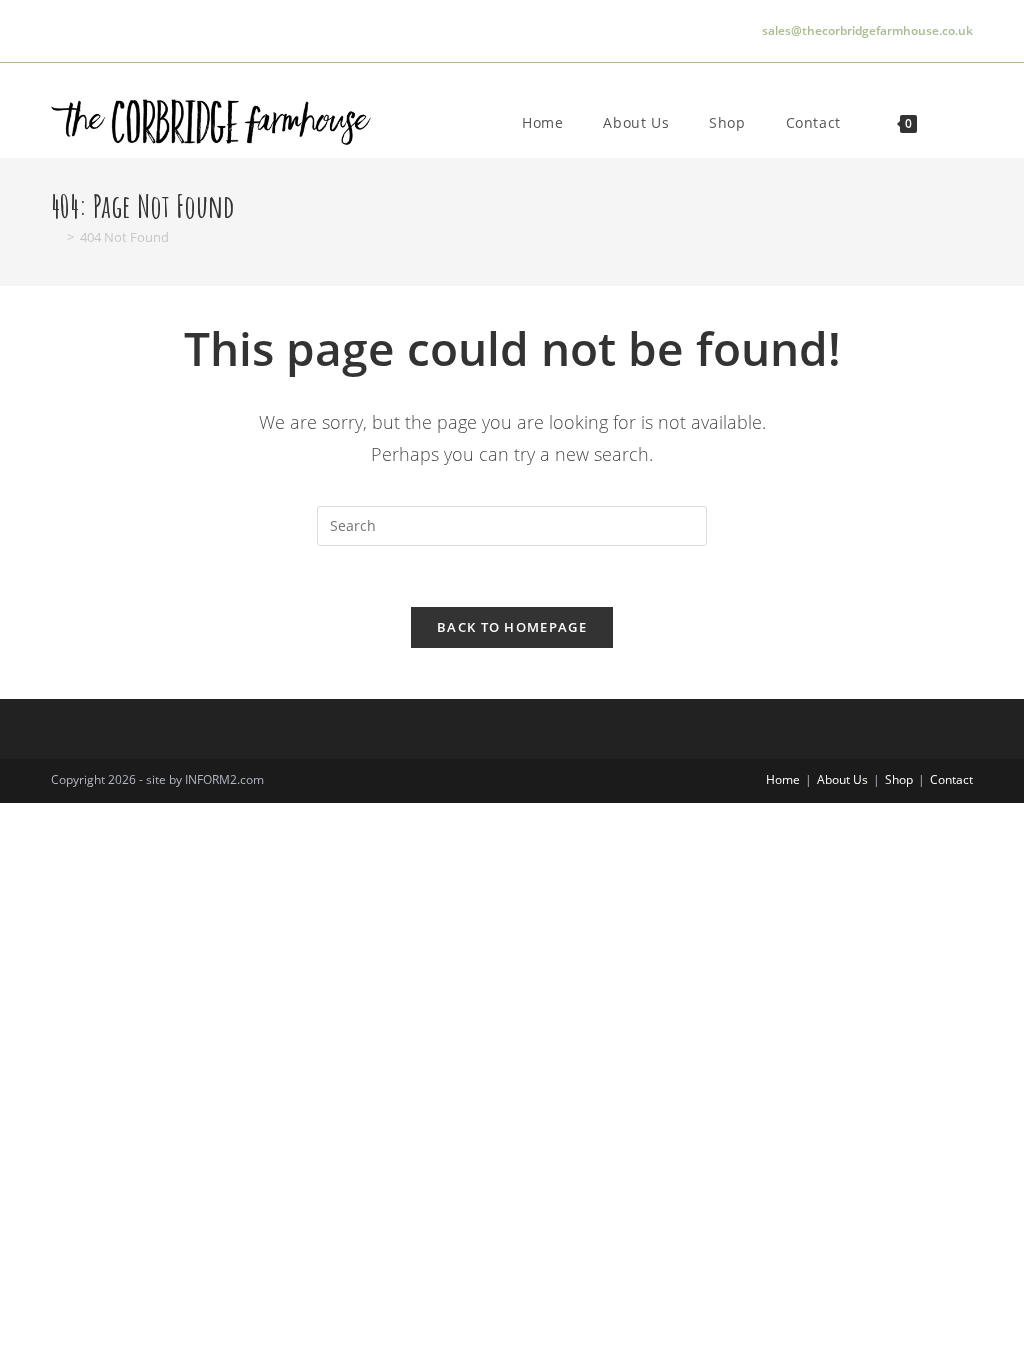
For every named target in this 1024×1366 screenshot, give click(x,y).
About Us (842, 779)
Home (783, 779)
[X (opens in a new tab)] (63, 31)
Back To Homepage (512, 627)
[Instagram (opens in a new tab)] (123, 31)
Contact (951, 779)
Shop (899, 779)
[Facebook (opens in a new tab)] (91, 31)
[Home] (56, 237)
